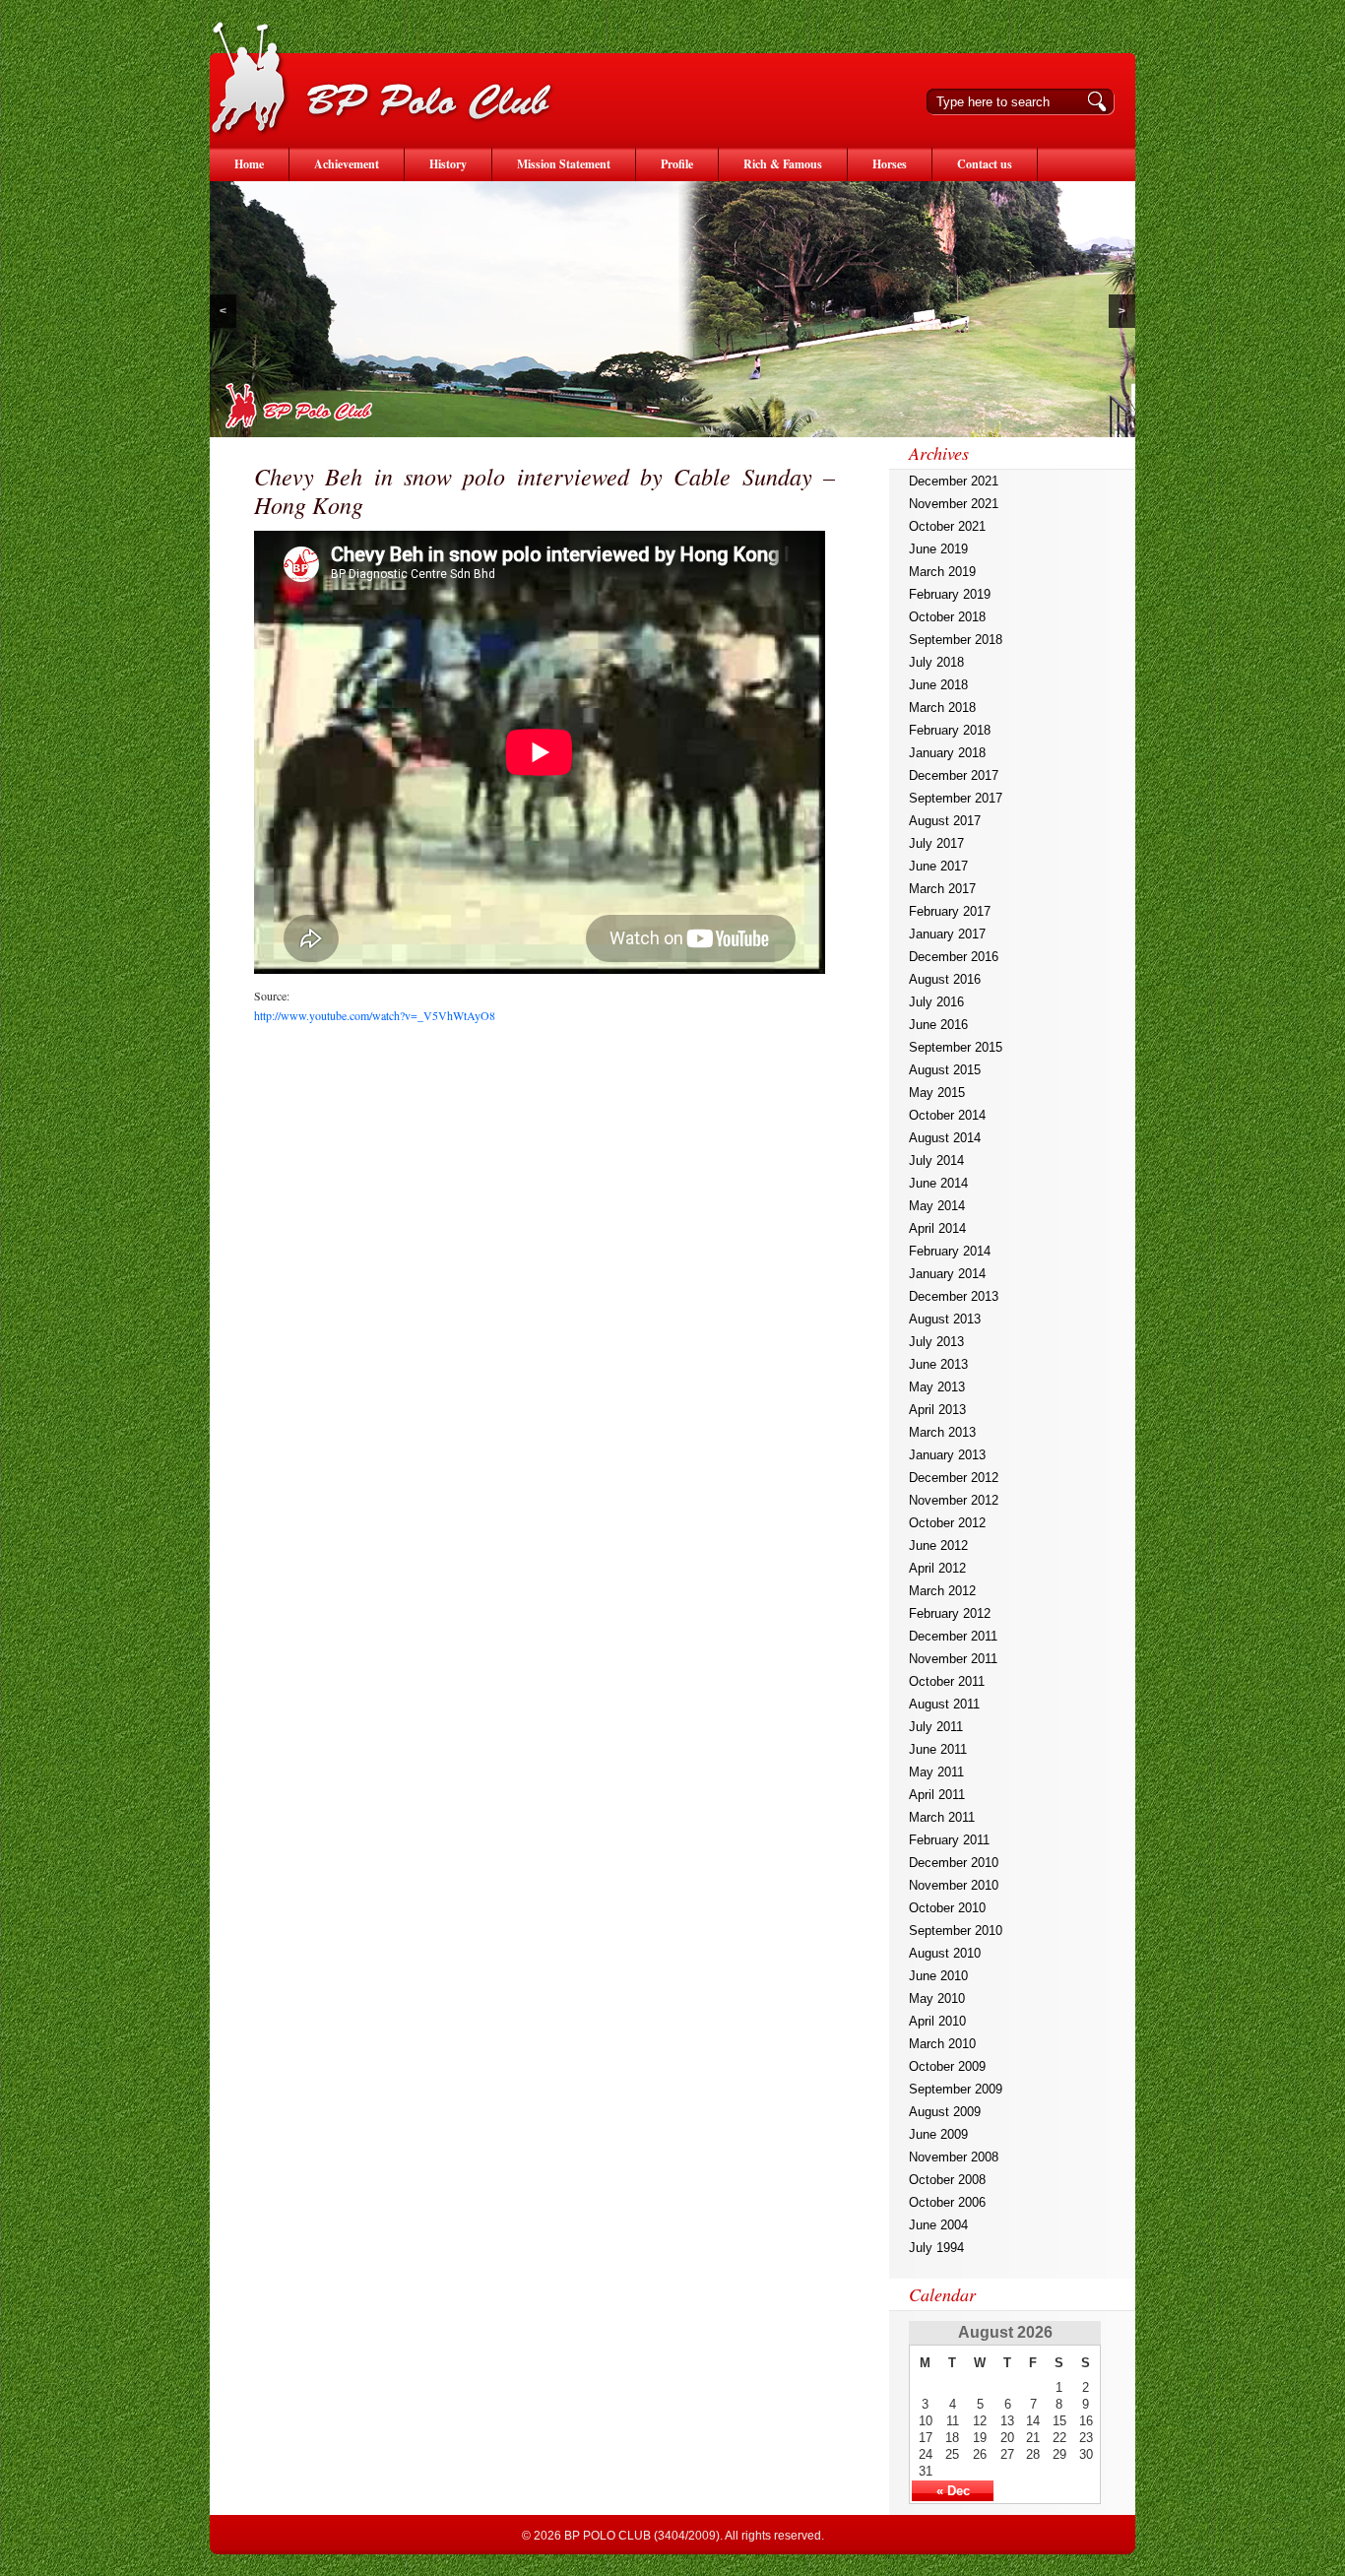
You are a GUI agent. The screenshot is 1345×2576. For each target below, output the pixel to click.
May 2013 (937, 1387)
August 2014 (945, 1138)
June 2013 (938, 1364)
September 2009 (956, 2089)
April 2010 (937, 2021)
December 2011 (953, 1636)
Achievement (347, 164)
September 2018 (956, 640)
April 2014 (937, 1228)
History (448, 164)
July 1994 (936, 2248)
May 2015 (937, 1093)
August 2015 (945, 1070)
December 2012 (954, 1478)
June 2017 (938, 866)
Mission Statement (564, 164)
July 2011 (936, 1727)
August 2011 (944, 1704)
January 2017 (947, 934)
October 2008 (947, 2180)
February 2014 (950, 1251)
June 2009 (938, 2134)
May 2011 (936, 1772)
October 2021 (947, 526)
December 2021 (954, 481)
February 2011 (949, 1840)
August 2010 (945, 1953)
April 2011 (937, 1795)
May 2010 (937, 1998)
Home (249, 164)
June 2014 (938, 1183)
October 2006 (947, 2202)
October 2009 (947, 2066)
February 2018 (950, 730)
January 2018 (947, 753)
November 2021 (954, 504)
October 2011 (947, 1681)
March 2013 (942, 1432)
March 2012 (942, 1591)
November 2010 (954, 1885)
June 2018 (938, 685)
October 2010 (947, 1908)
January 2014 (947, 1274)
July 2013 (936, 1342)
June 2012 (938, 1546)
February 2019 (950, 594)
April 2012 (937, 1568)
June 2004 (938, 2225)
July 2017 (936, 843)
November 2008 (954, 2157)
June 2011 (938, 1749)
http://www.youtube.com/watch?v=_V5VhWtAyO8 (375, 1015)
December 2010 (954, 1863)
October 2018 (947, 617)
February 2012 (950, 1613)
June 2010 (938, 1976)
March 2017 (942, 889)
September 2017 (956, 798)
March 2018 (942, 708)
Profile (677, 164)
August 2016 (945, 979)
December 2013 (954, 1296)
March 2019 (942, 572)
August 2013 (945, 1319)
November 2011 (953, 1659)
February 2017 (950, 911)
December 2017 (954, 775)
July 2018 (936, 662)
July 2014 (936, 1160)
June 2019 (938, 549)
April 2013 (937, 1410)
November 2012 (954, 1500)
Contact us (985, 164)
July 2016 (936, 1002)
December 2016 (954, 957)
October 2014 (947, 1115)
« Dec (953, 2491)
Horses (890, 164)
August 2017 (945, 821)
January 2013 (947, 1455)
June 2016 (938, 1025)
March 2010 (942, 2044)
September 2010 (956, 1931)
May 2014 (937, 1206)
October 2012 (947, 1523)
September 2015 (956, 1047)
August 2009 (945, 2112)
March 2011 (942, 1817)
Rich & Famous (783, 164)
